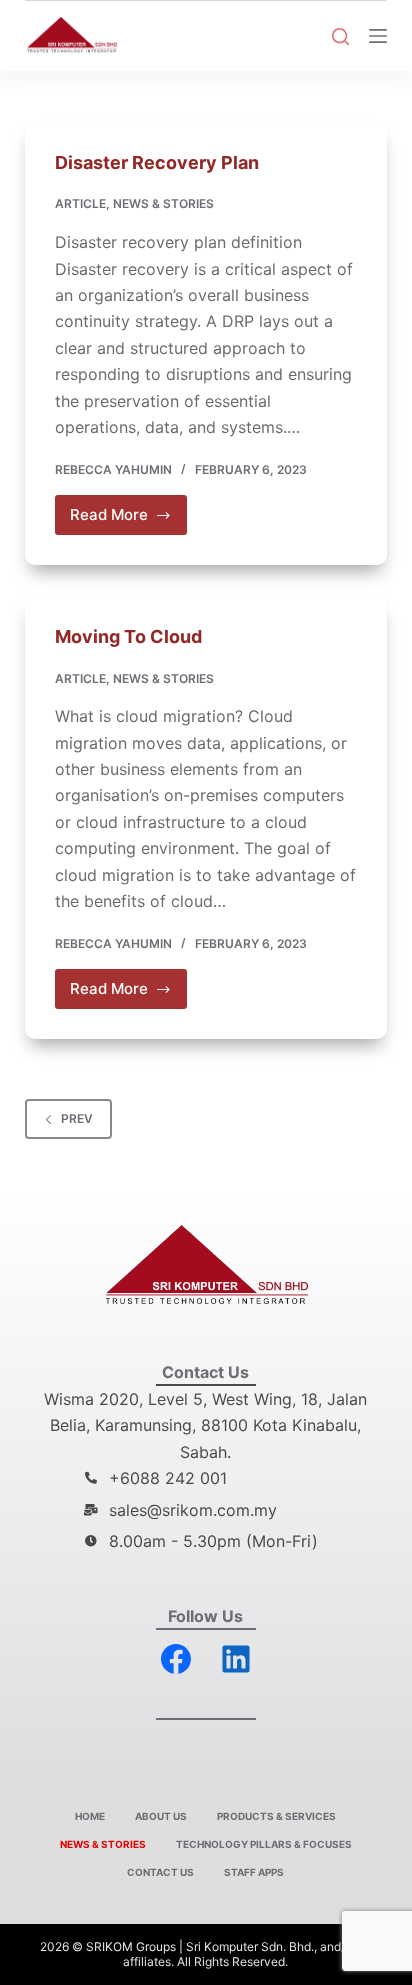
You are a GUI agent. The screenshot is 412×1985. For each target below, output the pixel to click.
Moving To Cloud (128, 636)
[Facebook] (176, 1659)
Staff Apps (254, 1872)
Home (90, 1816)
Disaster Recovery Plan (157, 162)
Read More (129, 509)
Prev (77, 1118)
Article (80, 203)
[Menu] (378, 36)
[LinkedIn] (236, 1659)
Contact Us (160, 1872)
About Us (161, 1816)
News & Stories (163, 203)
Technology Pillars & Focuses (264, 1844)
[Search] (340, 36)
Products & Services (276, 1816)
